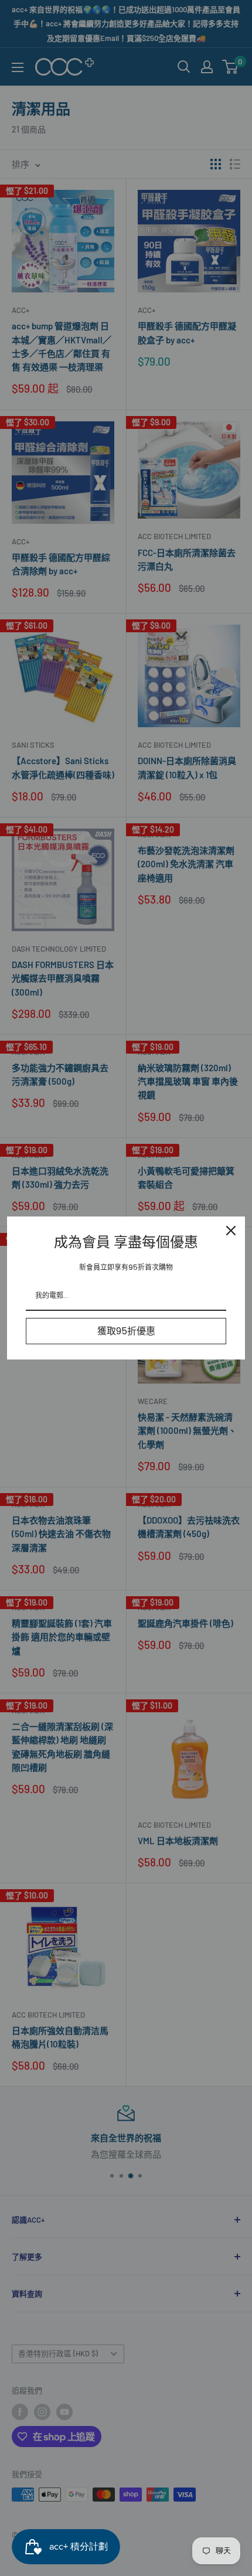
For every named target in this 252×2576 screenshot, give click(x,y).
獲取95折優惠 (126, 1331)
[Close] (231, 1231)
